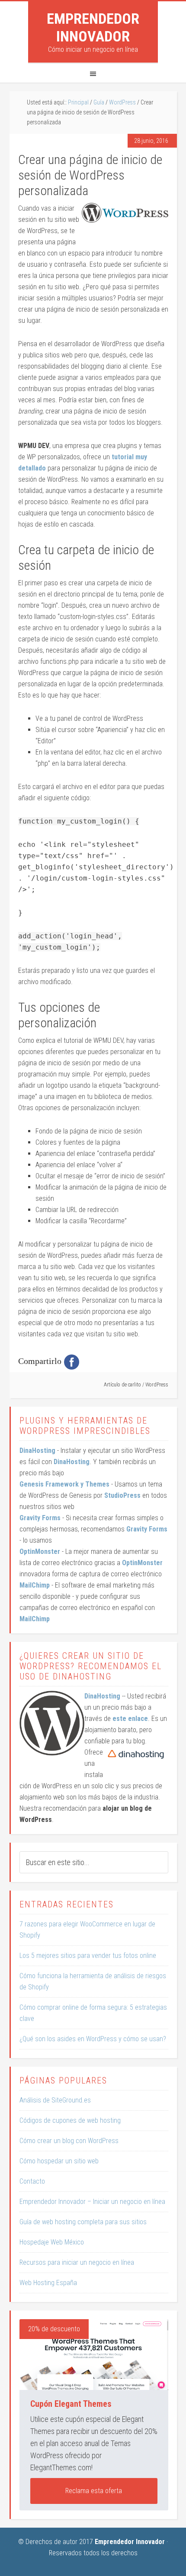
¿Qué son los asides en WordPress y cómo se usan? (93, 2039)
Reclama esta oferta (94, 2491)
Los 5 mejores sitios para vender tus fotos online (88, 1956)
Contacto (32, 2181)
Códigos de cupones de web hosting (70, 2120)
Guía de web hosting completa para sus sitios (83, 2222)
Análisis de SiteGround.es (55, 2100)
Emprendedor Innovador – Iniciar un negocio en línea (92, 2202)
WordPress (157, 1385)
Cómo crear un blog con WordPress (69, 2141)
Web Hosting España (48, 2283)
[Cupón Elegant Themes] (94, 2355)
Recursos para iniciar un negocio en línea (77, 2262)
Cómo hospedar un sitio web (59, 2161)
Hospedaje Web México (52, 2242)
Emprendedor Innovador (93, 27)
